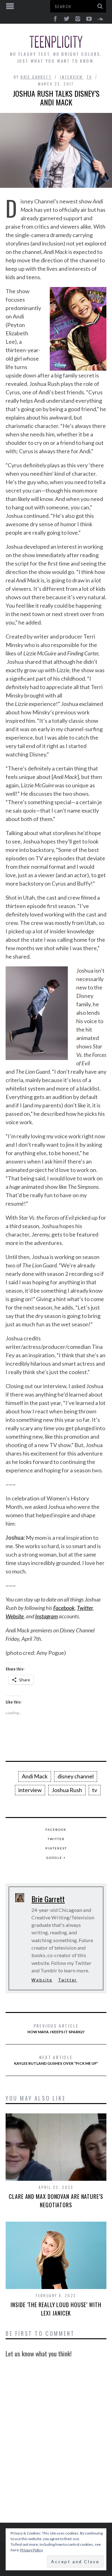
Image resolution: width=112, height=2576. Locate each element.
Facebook (64, 1608)
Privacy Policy (32, 2550)
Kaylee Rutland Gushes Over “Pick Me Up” (56, 2060)
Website (15, 1616)
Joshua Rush (67, 1790)
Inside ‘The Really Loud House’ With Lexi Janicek (56, 2309)
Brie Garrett (36, 77)
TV (89, 77)
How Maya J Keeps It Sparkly (56, 2028)
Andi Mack (35, 1776)
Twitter (85, 1608)
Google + (56, 1858)
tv (95, 1790)
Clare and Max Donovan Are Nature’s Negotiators (56, 2201)
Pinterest (56, 1848)
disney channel (76, 1776)
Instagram (47, 1616)
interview (72, 77)
